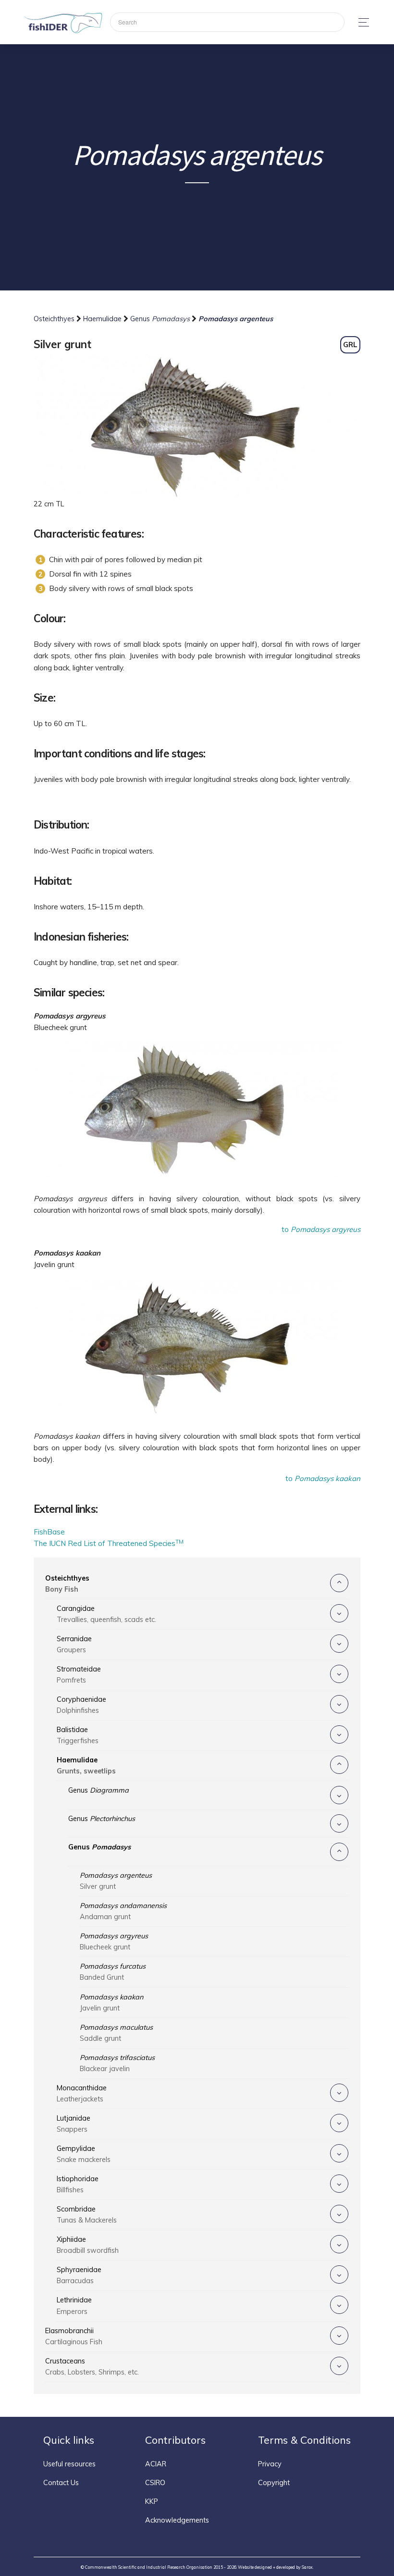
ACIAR (156, 2464)
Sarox (307, 2567)
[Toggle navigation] (361, 22)
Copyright (274, 2483)
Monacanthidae (82, 2093)
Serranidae (74, 1644)
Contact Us (61, 2483)
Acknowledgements (177, 2520)
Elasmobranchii (74, 2336)
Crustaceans (92, 2367)
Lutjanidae (74, 2124)
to (321, 1229)
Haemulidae (103, 319)
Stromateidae (79, 1675)
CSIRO (155, 2483)
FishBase (49, 1532)
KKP (152, 2501)
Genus (160, 319)
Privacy (270, 2464)
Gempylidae (84, 2154)
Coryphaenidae (81, 1705)
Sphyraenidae (79, 2275)
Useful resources (69, 2464)
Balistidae (78, 1735)
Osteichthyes (55, 319)
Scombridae (87, 2215)
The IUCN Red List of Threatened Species (109, 1543)
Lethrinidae (74, 2306)
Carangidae (106, 1614)
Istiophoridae (78, 2184)
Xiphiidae (88, 2245)
